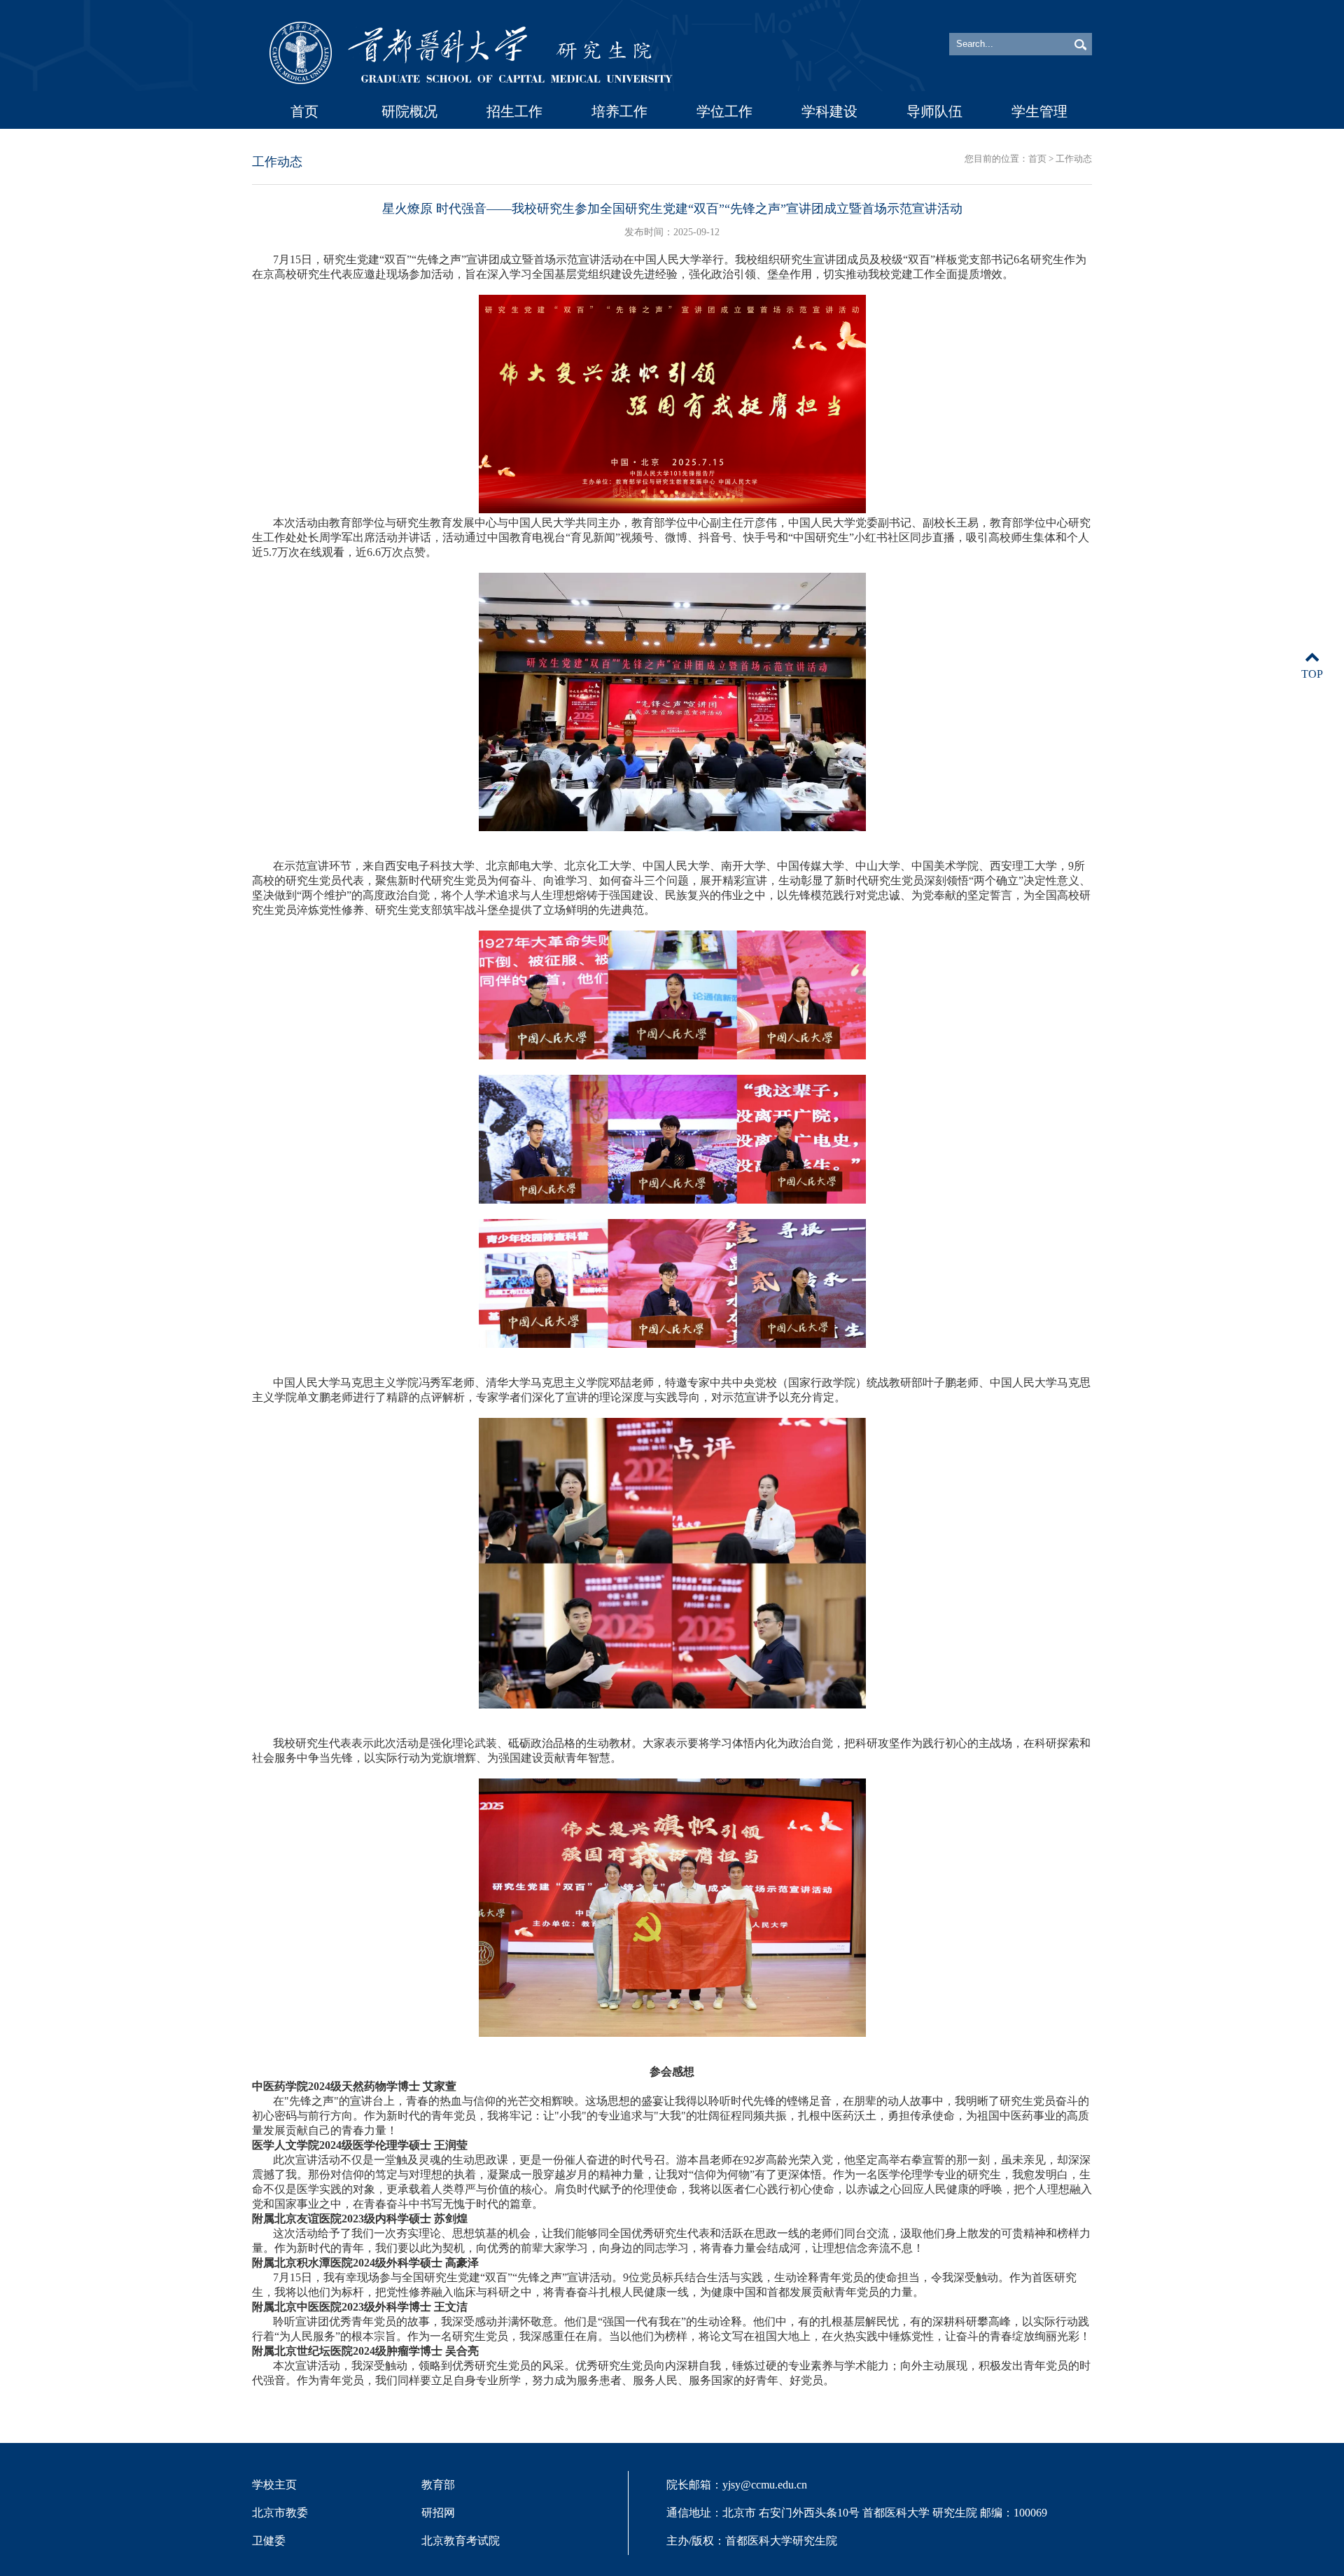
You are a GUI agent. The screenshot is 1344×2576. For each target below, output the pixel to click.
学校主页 (274, 2485)
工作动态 (1074, 159)
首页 (304, 111)
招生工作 (514, 111)
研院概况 (409, 111)
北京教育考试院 (461, 2541)
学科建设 (829, 111)
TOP (1312, 674)
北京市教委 (280, 2513)
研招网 (438, 2513)
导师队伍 (934, 111)
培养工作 (619, 111)
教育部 (438, 2485)
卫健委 (269, 2541)
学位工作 (724, 111)
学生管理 (1039, 111)
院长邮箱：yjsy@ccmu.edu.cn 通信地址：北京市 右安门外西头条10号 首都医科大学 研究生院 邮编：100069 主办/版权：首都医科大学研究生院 (857, 2513)
